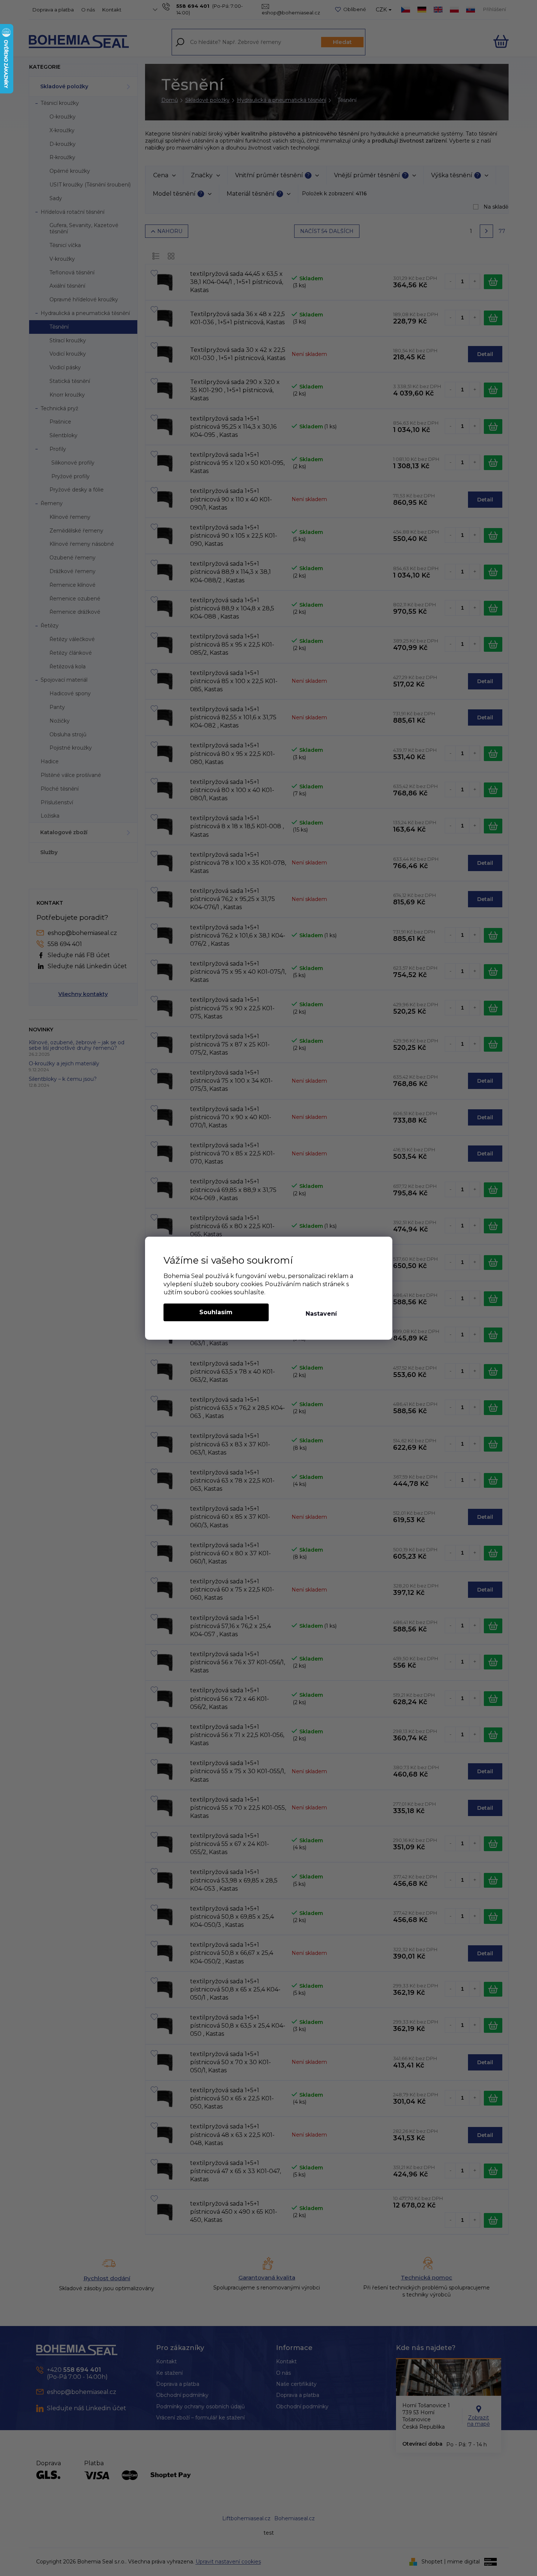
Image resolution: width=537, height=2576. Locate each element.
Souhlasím (216, 1312)
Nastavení (321, 1314)
